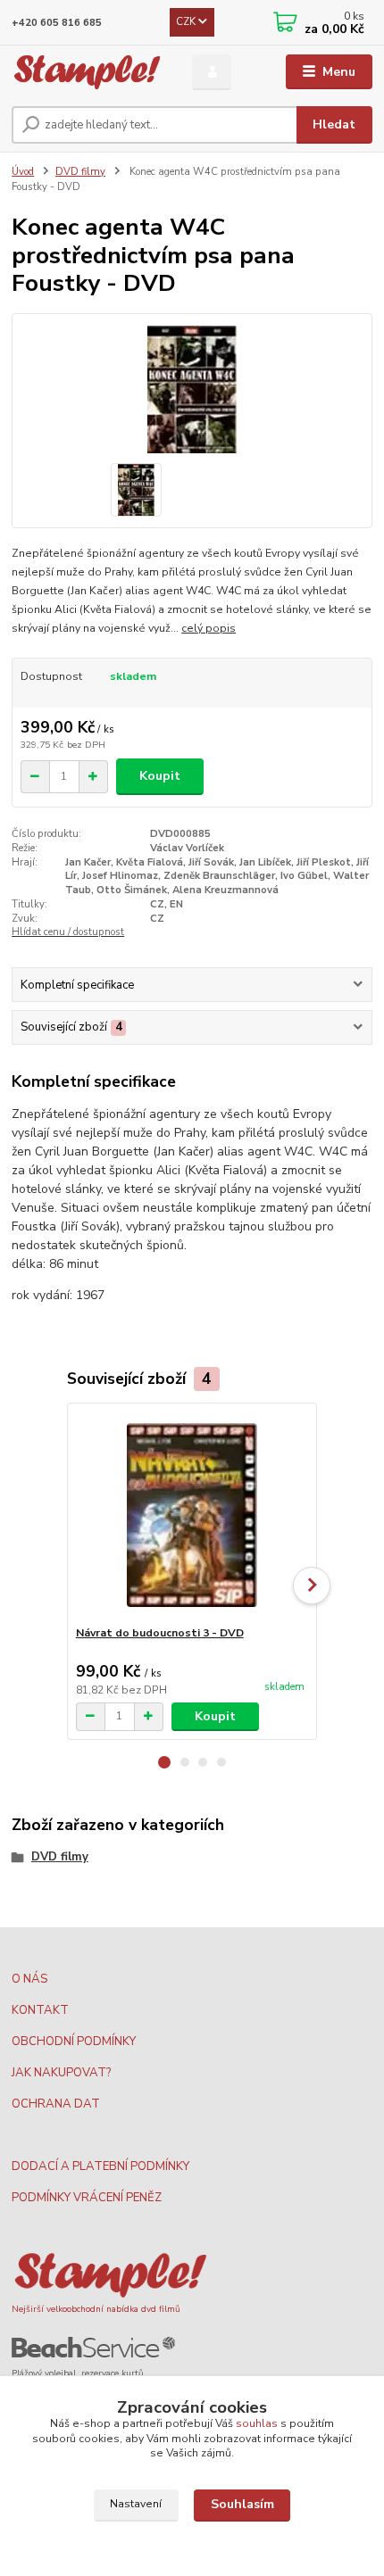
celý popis (209, 628)
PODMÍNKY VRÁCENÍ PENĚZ (87, 2198)
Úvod (23, 172)
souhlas (257, 2423)
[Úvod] (87, 72)
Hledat (334, 124)
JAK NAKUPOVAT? (61, 2073)
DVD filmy (80, 172)
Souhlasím (242, 2504)
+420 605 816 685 (57, 23)
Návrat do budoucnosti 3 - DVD (160, 1633)
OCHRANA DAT (56, 2104)
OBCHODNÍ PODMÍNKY (74, 2042)
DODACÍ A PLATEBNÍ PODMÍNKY (100, 2166)
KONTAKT (40, 2010)
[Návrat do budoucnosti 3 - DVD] (192, 1515)
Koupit (160, 776)
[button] (164, 1762)
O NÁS (29, 1979)
